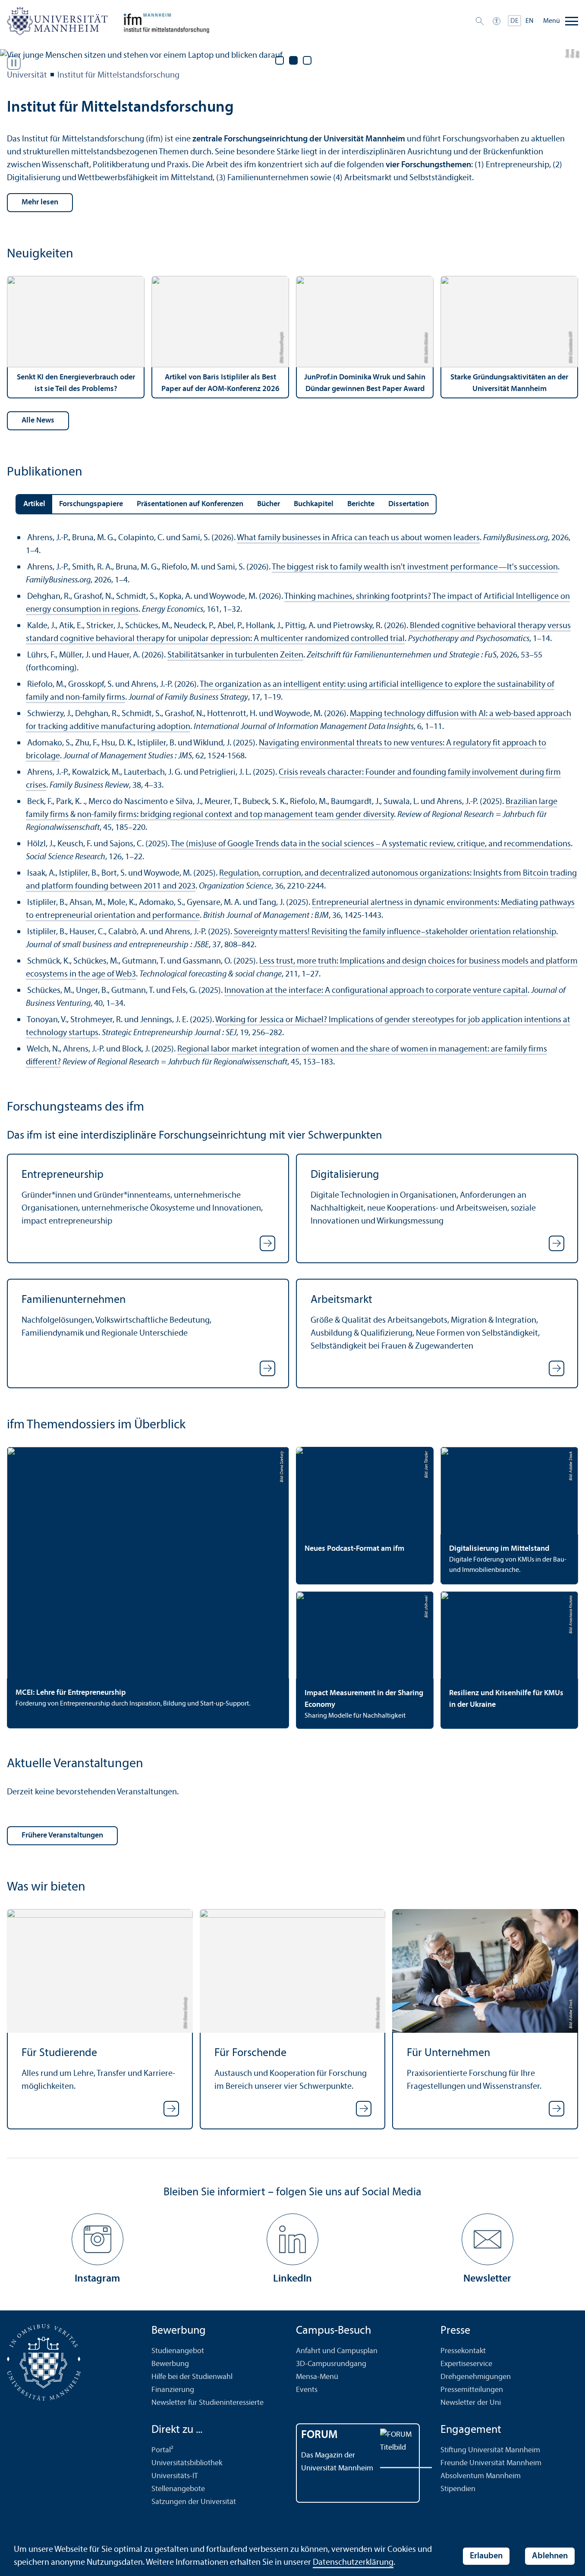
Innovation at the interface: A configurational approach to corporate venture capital (376, 991)
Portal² (162, 2450)
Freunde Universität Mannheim (491, 2463)
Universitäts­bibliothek (187, 2463)
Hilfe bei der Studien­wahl (192, 2377)
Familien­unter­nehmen (74, 1300)
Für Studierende (59, 2053)
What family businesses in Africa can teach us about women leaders (358, 538)
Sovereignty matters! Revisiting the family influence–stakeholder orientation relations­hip (395, 932)
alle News (38, 421)
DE (514, 21)
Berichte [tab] (361, 504)
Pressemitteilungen (472, 2390)
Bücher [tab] (269, 504)
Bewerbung (170, 2364)
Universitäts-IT (175, 2476)
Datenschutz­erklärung (353, 2563)
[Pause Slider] (14, 63)
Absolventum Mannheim (481, 2476)
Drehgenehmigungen (476, 2377)
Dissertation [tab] (409, 504)
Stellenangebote (178, 2489)
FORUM (319, 2435)
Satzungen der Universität (194, 2502)
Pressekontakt (463, 2351)
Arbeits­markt (341, 1300)
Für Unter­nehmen (448, 2053)
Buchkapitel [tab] (314, 504)
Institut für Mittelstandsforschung (118, 75)
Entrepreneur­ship (63, 1175)
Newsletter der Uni (471, 2403)
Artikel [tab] (34, 504)
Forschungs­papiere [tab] (91, 504)
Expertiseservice (466, 2364)
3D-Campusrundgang (331, 2364)
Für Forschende (250, 2053)
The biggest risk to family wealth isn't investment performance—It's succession (415, 567)
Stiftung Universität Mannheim (490, 2450)
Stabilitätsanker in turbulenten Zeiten (235, 655)
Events (307, 2390)
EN (530, 21)
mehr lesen (40, 202)
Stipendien (458, 2489)
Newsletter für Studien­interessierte (208, 2403)
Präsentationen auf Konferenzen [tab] (190, 504)
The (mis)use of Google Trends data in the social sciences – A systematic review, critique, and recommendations (371, 844)
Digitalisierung (345, 1175)
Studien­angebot (178, 2351)
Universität (27, 75)
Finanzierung (173, 2390)
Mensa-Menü (317, 2377)
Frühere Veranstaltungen (62, 1836)
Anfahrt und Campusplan (337, 2351)
